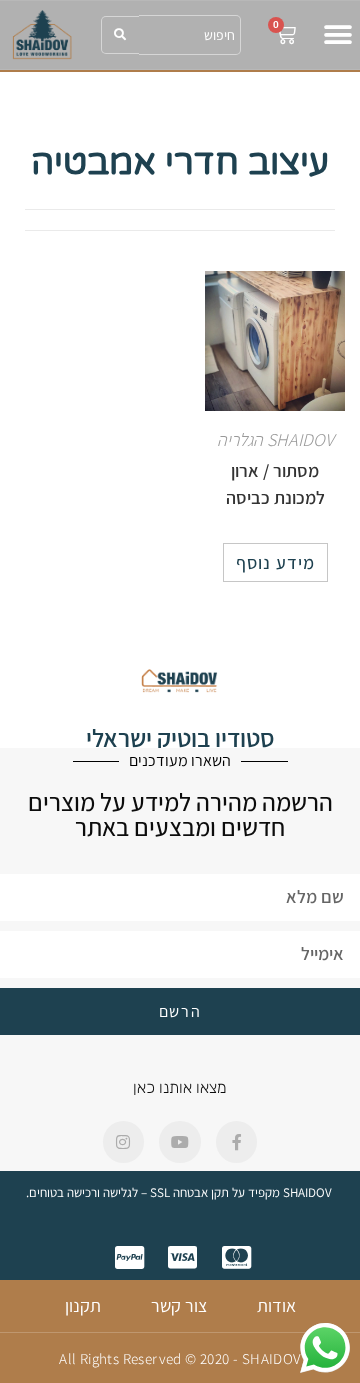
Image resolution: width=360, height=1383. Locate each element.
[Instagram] (124, 1142)
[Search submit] (120, 35)
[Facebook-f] (237, 1142)
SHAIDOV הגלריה (275, 439)
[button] (337, 34)
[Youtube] (180, 1142)
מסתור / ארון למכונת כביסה (275, 484)
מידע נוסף (275, 562)
